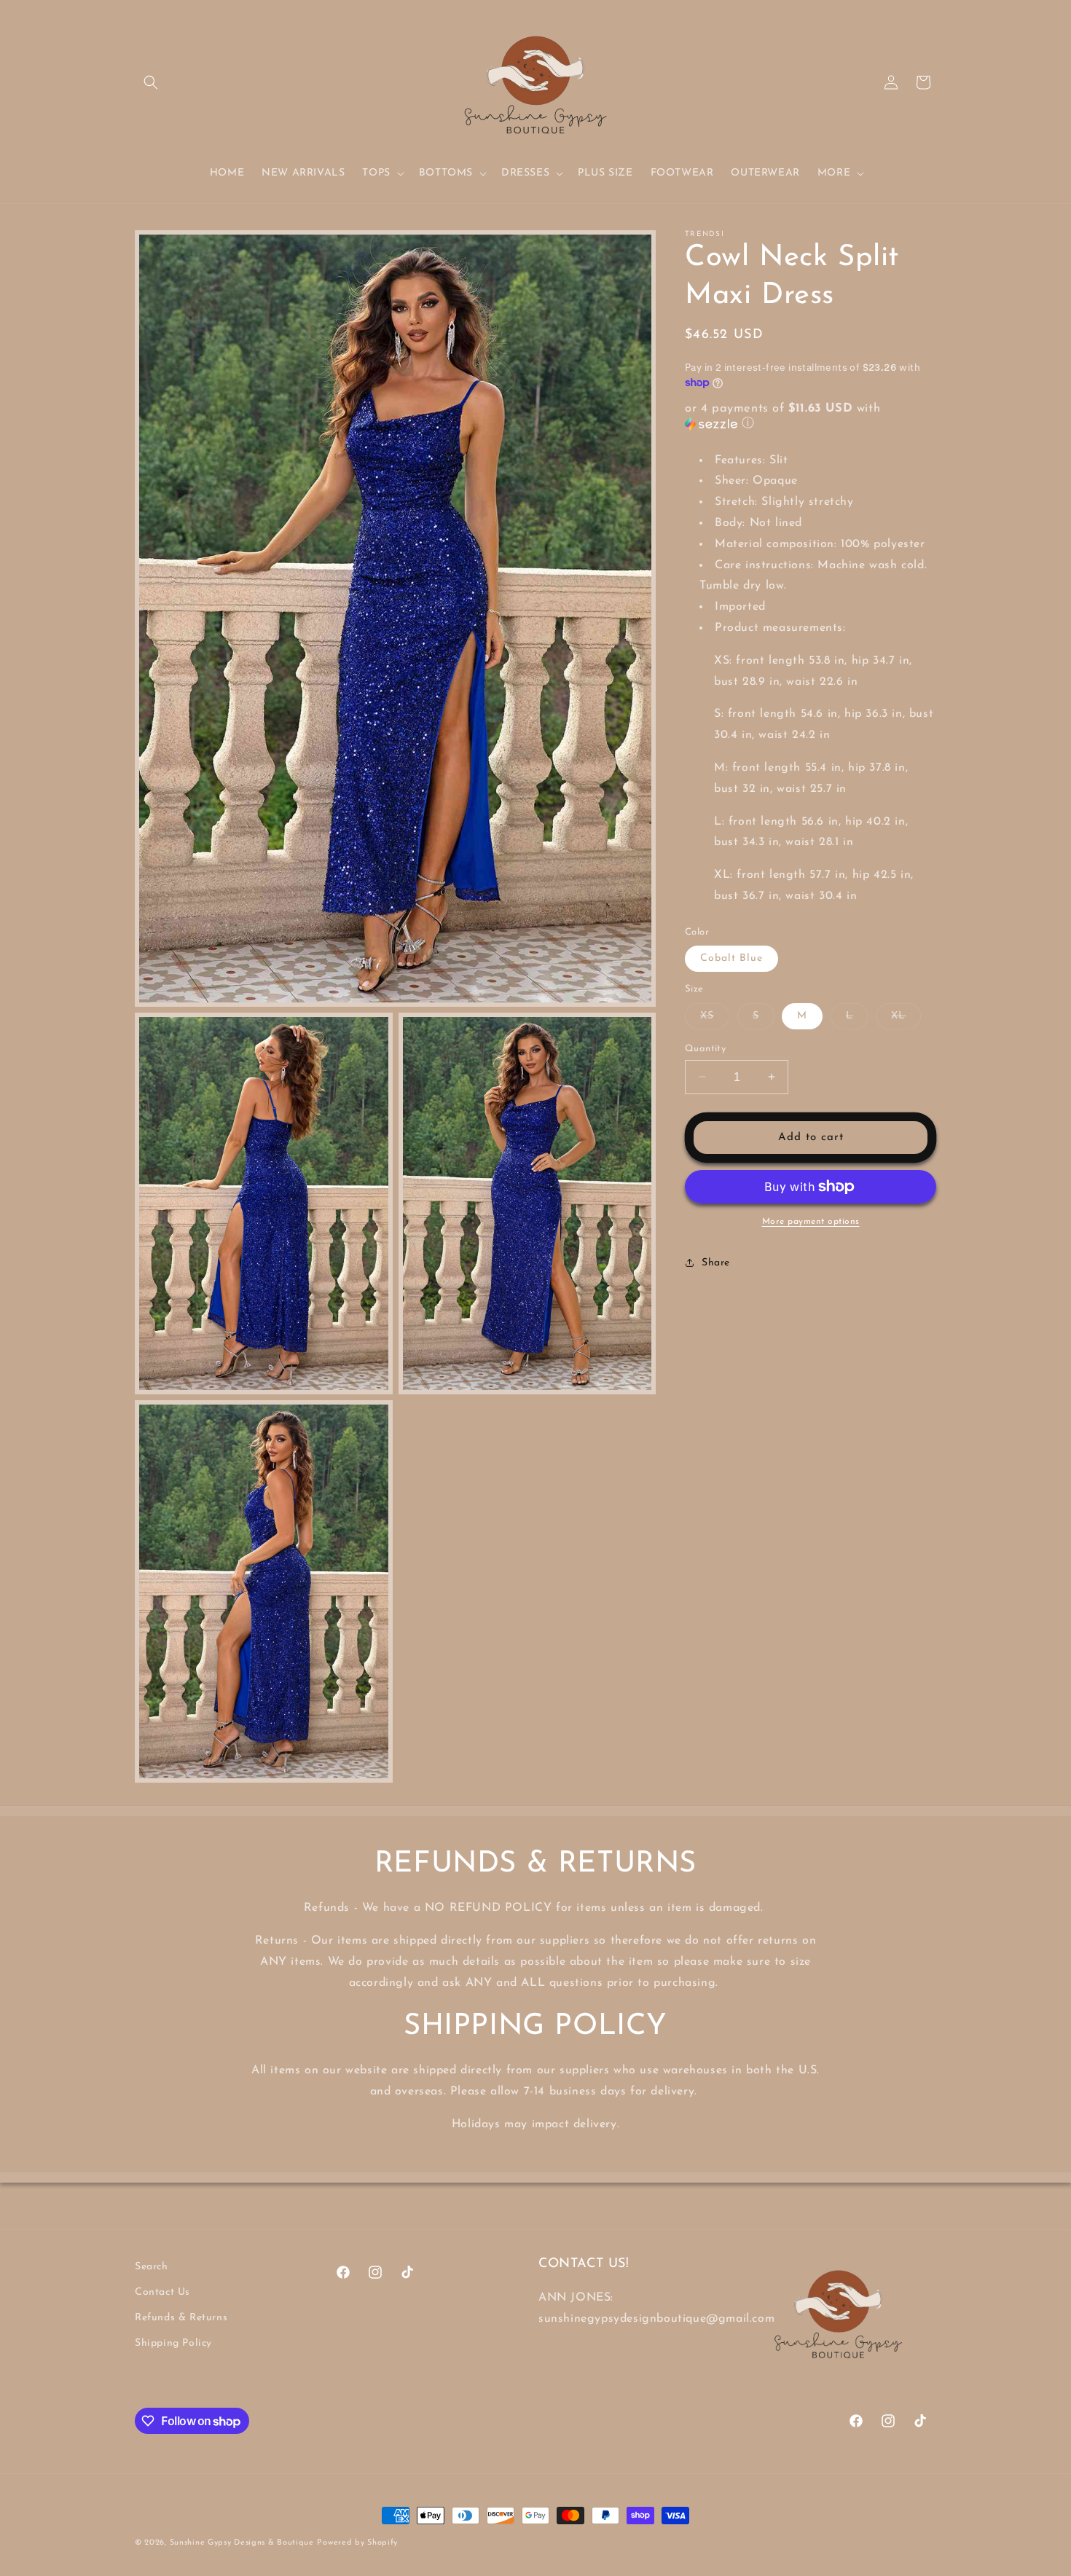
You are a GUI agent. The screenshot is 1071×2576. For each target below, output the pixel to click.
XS (715, 1019)
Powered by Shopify (357, 2543)
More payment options (811, 1222)
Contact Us (162, 2292)
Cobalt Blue (731, 958)
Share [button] (716, 1262)
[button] (151, 82)
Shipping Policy (173, 2344)
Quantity (705, 1048)
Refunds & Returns (181, 2318)
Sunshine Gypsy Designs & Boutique (242, 2543)
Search (152, 2267)
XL (906, 1019)
